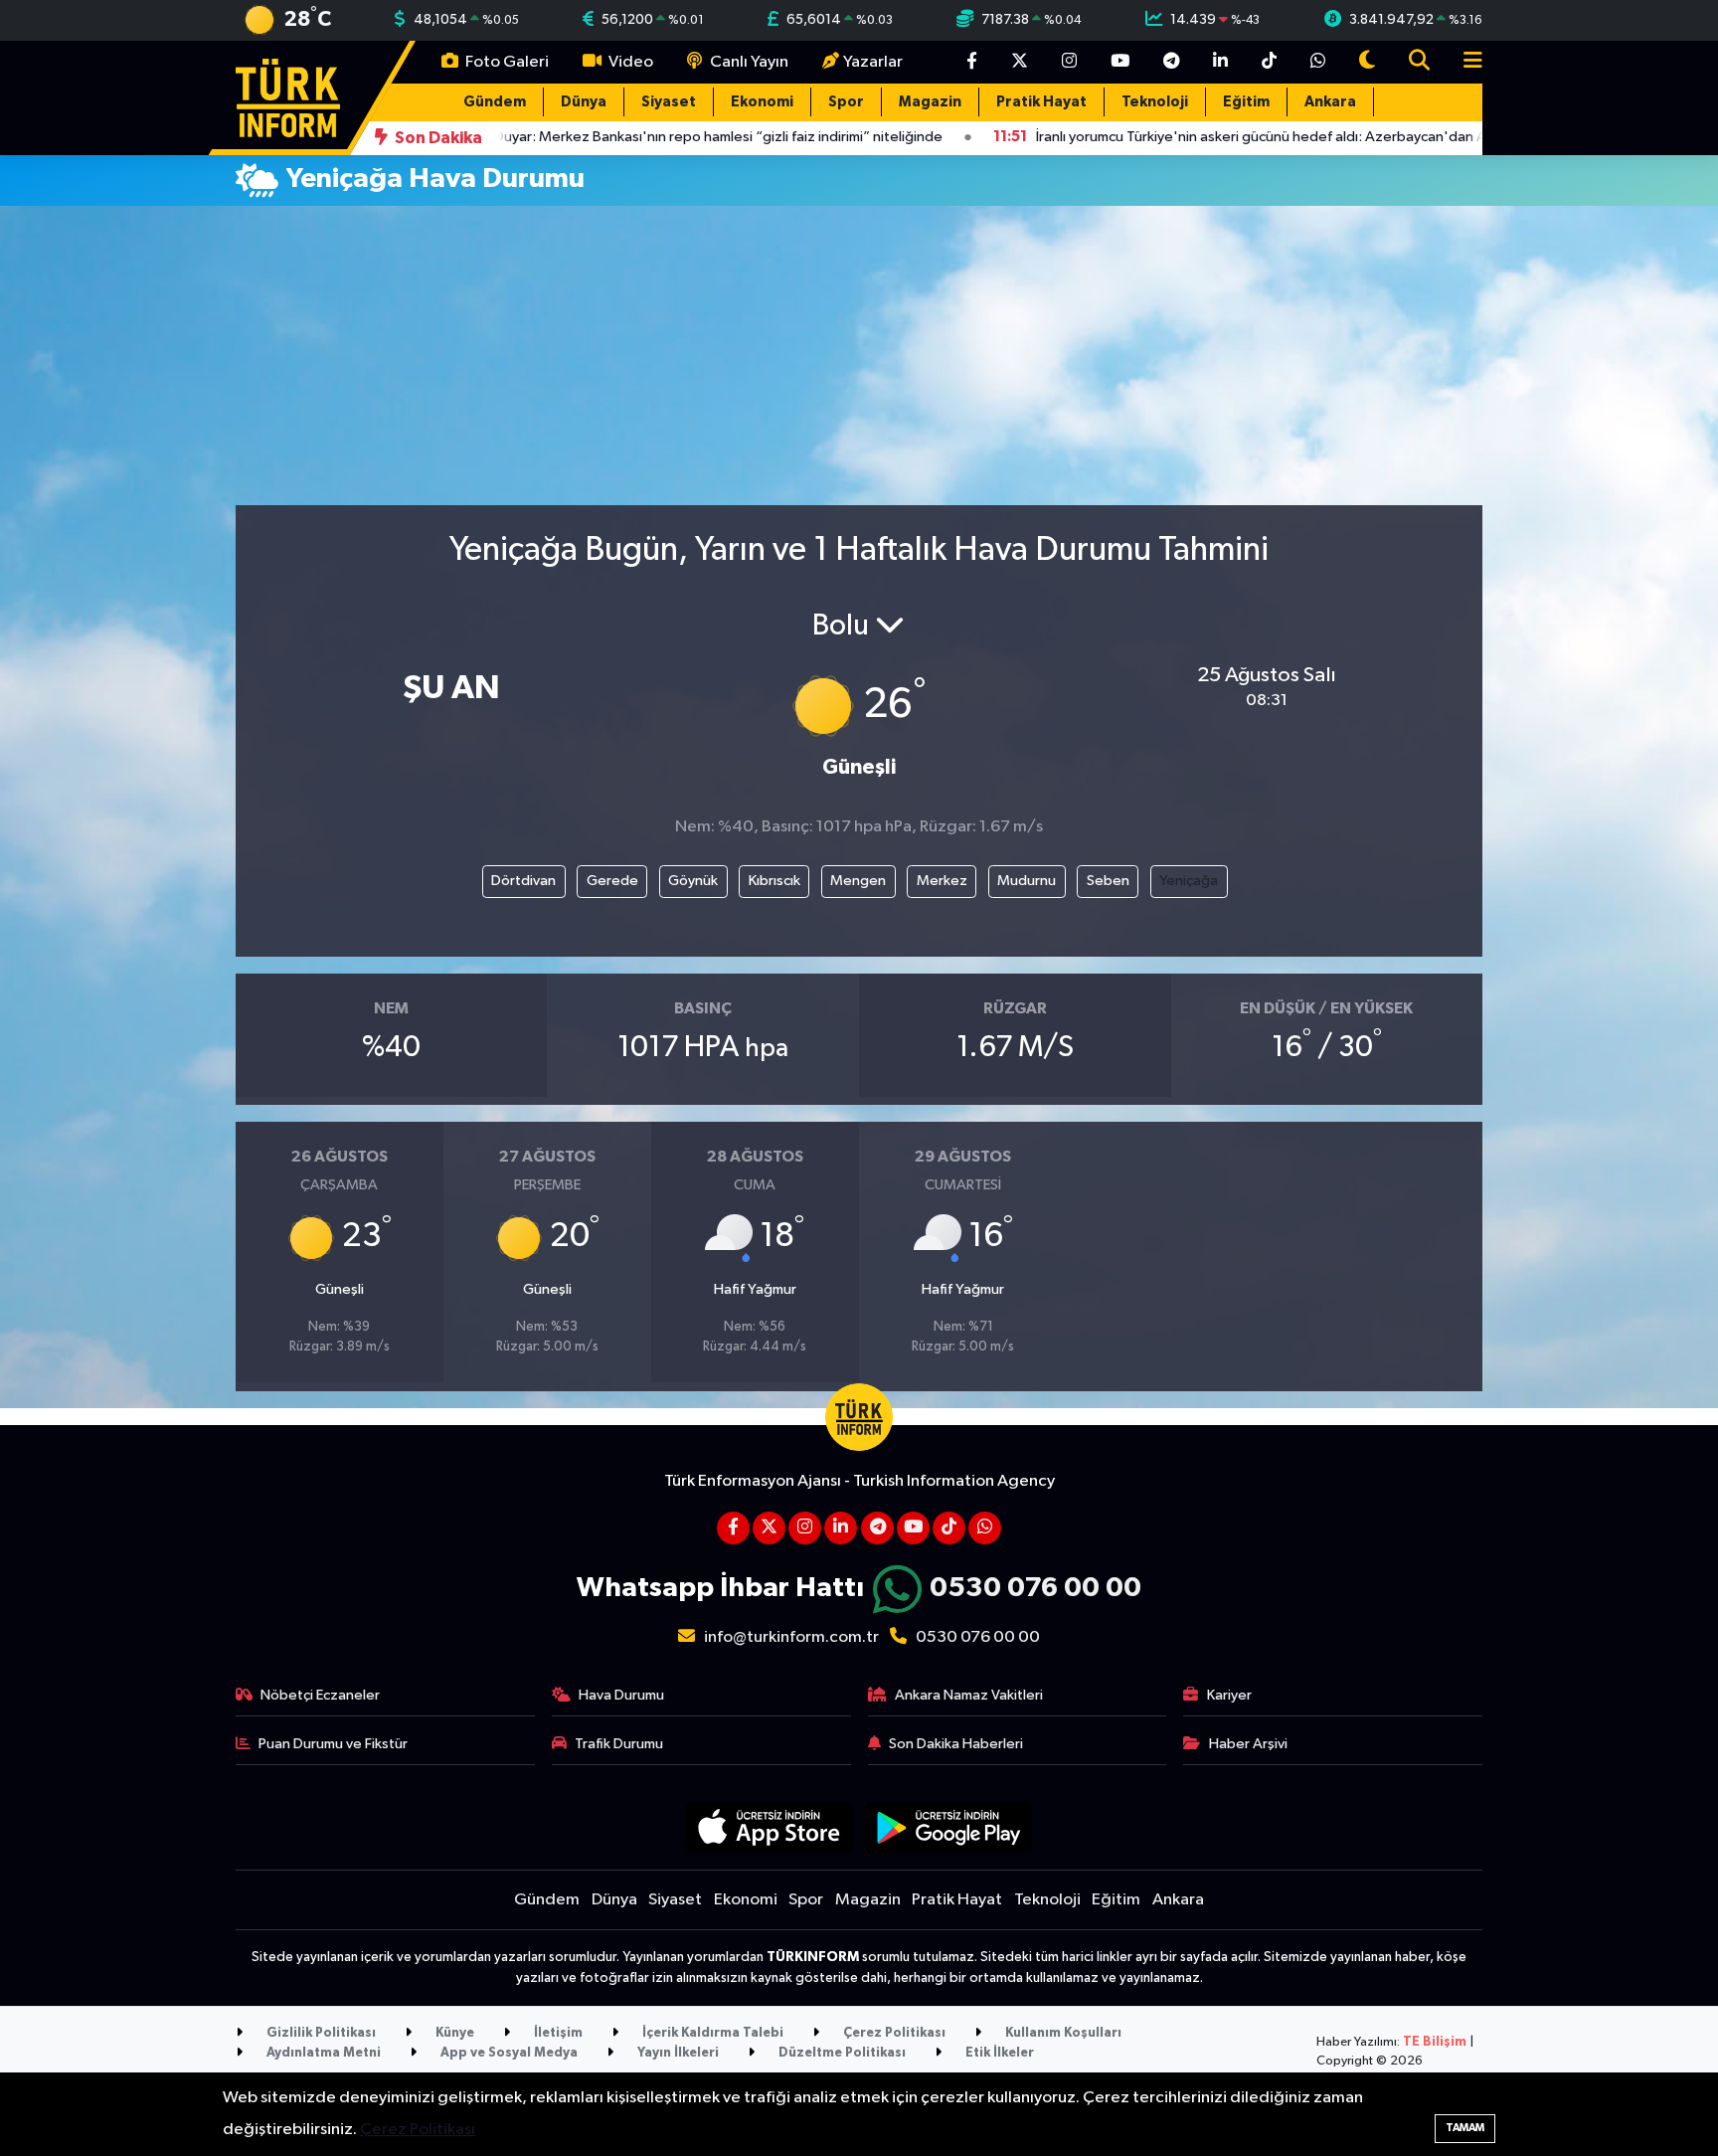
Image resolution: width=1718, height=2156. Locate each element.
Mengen (858, 881)
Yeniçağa (1189, 881)
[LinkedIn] (841, 1528)
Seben (1108, 881)
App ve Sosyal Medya (508, 2053)
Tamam (1465, 2128)
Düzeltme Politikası (841, 2053)
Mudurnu (1027, 881)
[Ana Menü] (1464, 62)
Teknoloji (1155, 102)
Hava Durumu (621, 1695)
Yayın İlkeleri (677, 2053)
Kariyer (1229, 1695)
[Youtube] (913, 1528)
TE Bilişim (1435, 2042)
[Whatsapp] (985, 1528)
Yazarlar (873, 62)
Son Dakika (437, 138)
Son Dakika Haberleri (956, 1744)
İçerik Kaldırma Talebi (711, 2033)
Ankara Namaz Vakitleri (969, 1695)
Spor (846, 102)
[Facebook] (733, 1528)
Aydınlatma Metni (322, 2053)
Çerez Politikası (893, 2033)
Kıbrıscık (774, 881)
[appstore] (769, 1827)
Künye (453, 2033)
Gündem (495, 102)
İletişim (557, 2033)
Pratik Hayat (1041, 102)
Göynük (693, 881)
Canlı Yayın (748, 62)
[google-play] (949, 1827)
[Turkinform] (288, 97)
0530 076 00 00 (1035, 1588)
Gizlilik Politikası (320, 2033)
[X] (769, 1528)
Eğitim (1246, 102)
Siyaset (669, 102)
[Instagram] (805, 1528)
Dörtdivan (523, 881)
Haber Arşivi (1248, 1744)
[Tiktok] (949, 1528)
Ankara (1330, 102)
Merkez (942, 881)
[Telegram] (877, 1528)
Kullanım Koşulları (1062, 2033)
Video (629, 62)
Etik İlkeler (998, 2053)
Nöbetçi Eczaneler (320, 1695)
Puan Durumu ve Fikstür (333, 1744)
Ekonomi (762, 102)
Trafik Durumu (619, 1744)
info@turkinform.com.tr (791, 1637)
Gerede (612, 881)
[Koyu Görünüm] (1367, 62)
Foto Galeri (506, 62)
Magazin (930, 102)
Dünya (584, 102)
